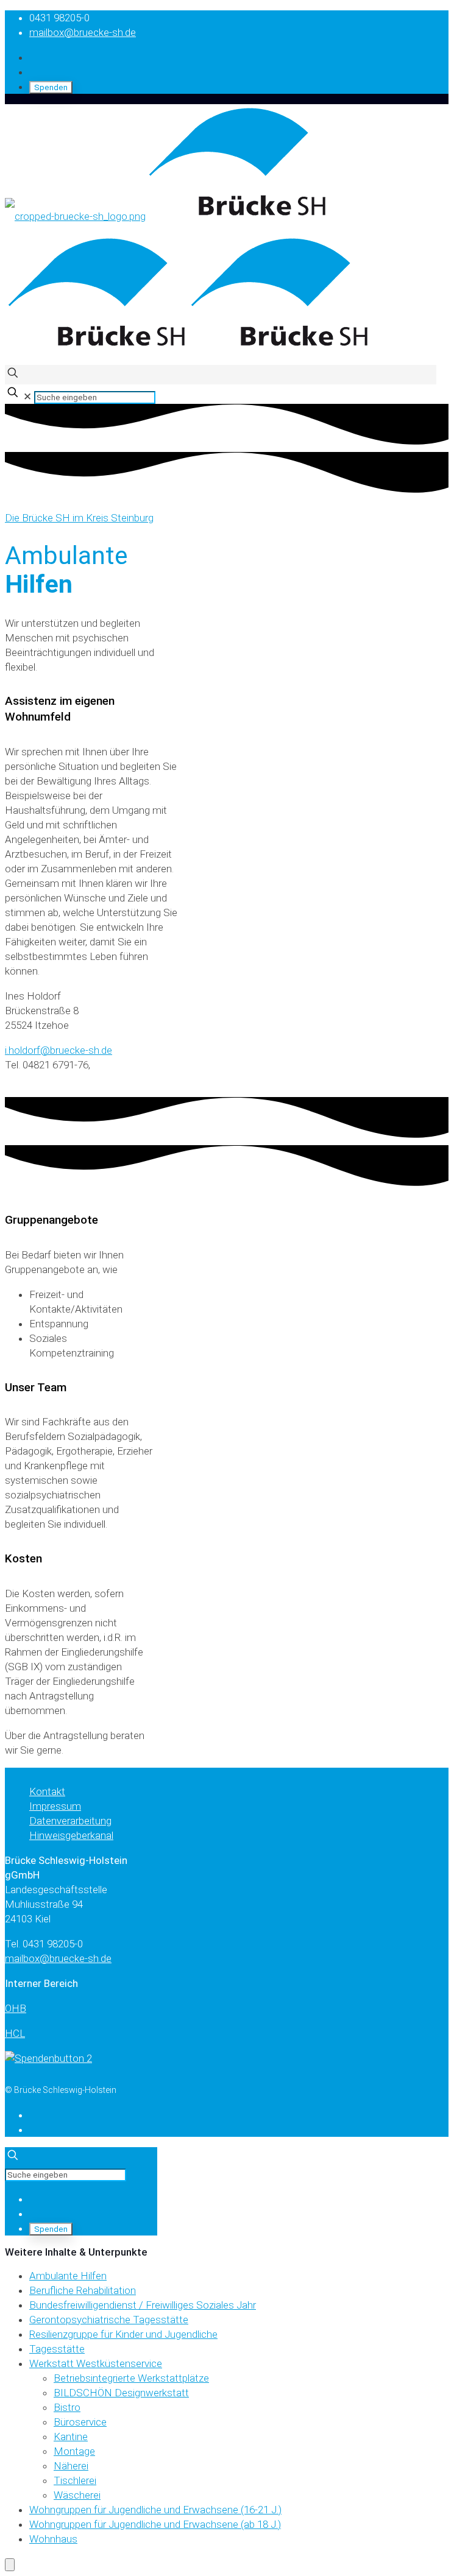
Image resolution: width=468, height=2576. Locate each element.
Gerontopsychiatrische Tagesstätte (109, 2320)
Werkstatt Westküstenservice (96, 2363)
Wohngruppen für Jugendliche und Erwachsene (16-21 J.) (155, 2510)
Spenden (51, 87)
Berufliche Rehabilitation (83, 2290)
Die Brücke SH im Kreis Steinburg (79, 518)
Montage (74, 2451)
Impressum (55, 1806)
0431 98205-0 (59, 18)
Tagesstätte (57, 2349)
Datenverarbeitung (70, 1821)
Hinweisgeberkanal (71, 1835)
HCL (15, 2033)
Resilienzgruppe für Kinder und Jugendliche (123, 2334)
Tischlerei (75, 2480)
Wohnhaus (53, 2539)
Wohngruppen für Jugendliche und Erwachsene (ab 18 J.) (155, 2524)
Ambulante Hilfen (68, 2276)
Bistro (67, 2407)
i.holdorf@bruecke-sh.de (58, 1050)
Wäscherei (77, 2495)
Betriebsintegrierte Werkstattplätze (131, 2378)
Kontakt (47, 1791)
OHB (16, 2008)
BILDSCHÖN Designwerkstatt (121, 2393)
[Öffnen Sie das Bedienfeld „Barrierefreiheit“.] (10, 2565)
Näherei (71, 2466)
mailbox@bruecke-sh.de (83, 32)
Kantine (71, 2437)
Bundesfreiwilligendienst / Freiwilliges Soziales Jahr (143, 2305)
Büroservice (80, 2422)
